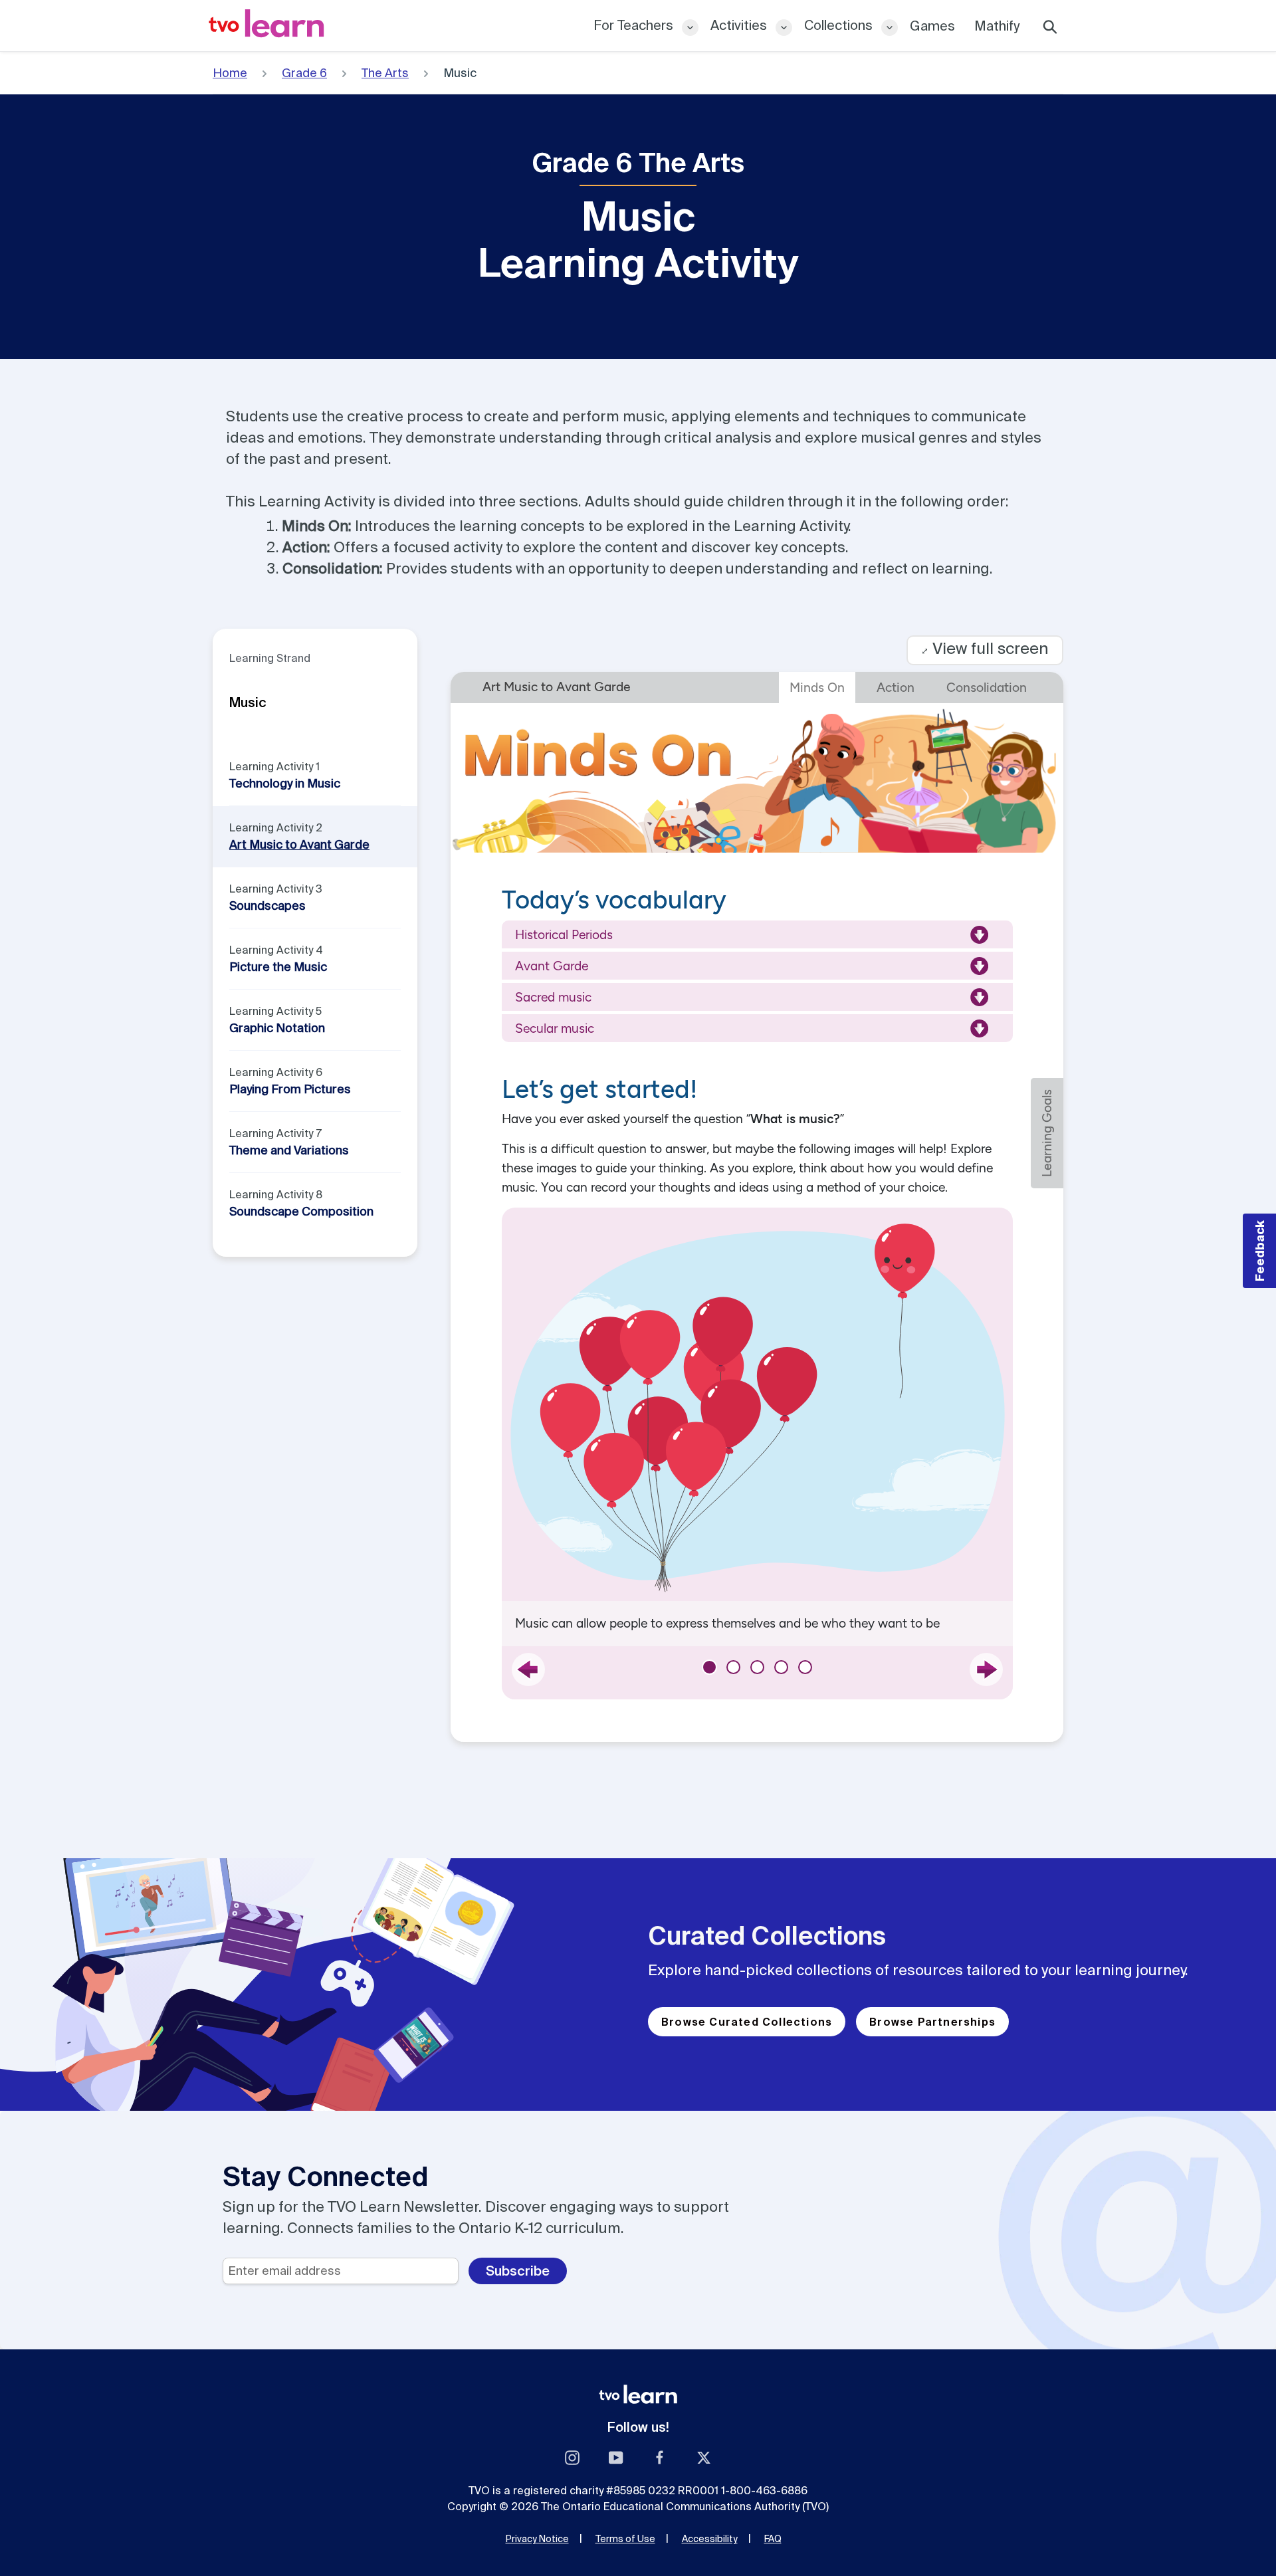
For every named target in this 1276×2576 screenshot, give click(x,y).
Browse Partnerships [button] (932, 2022)
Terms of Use (625, 2539)
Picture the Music (278, 967)
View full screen (985, 648)
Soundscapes (267, 906)
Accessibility (710, 2539)
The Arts (385, 73)
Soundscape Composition (301, 1211)
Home (230, 73)
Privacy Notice (537, 2539)
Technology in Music (285, 783)
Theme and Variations (289, 1150)
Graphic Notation (277, 1028)
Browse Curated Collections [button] (747, 2022)
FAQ (773, 2539)
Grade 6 (304, 73)
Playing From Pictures (290, 1089)
